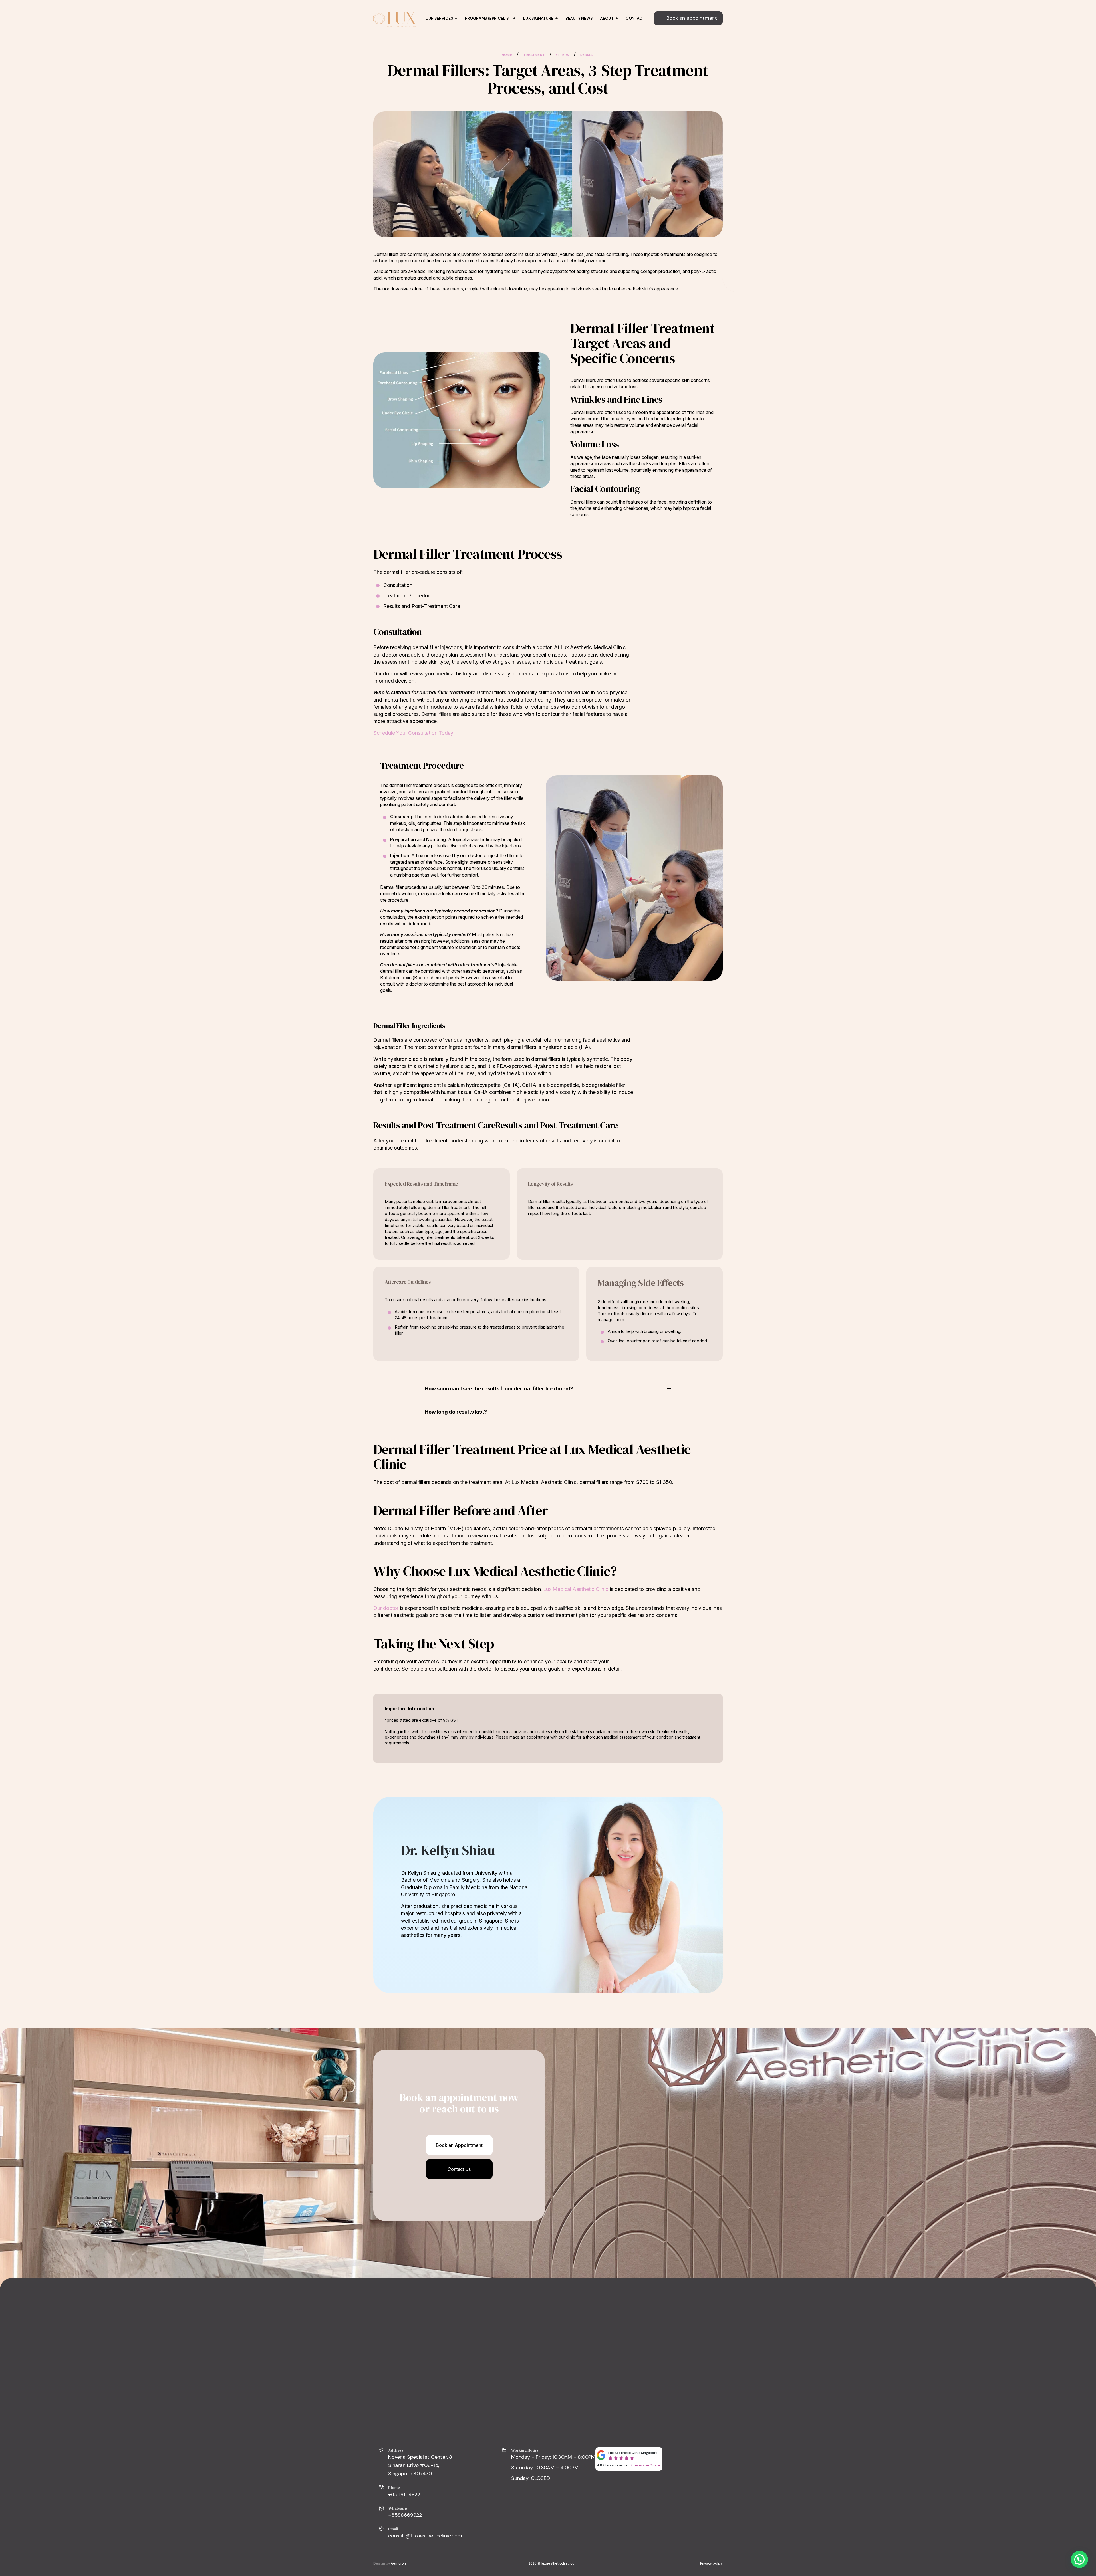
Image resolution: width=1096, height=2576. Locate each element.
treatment (534, 55)
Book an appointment (692, 18)
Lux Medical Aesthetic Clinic (576, 1589)
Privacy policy (711, 2563)
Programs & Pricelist (488, 18)
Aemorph (398, 2563)
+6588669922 (405, 2515)
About (607, 18)
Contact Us (459, 2169)
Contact (635, 18)
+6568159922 (404, 2494)
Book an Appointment (459, 2145)
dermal (587, 55)
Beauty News (579, 18)
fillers (562, 55)
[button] (1079, 2559)
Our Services (439, 18)
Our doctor (386, 1608)
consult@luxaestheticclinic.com (425, 2536)
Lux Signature (538, 18)
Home (507, 55)
